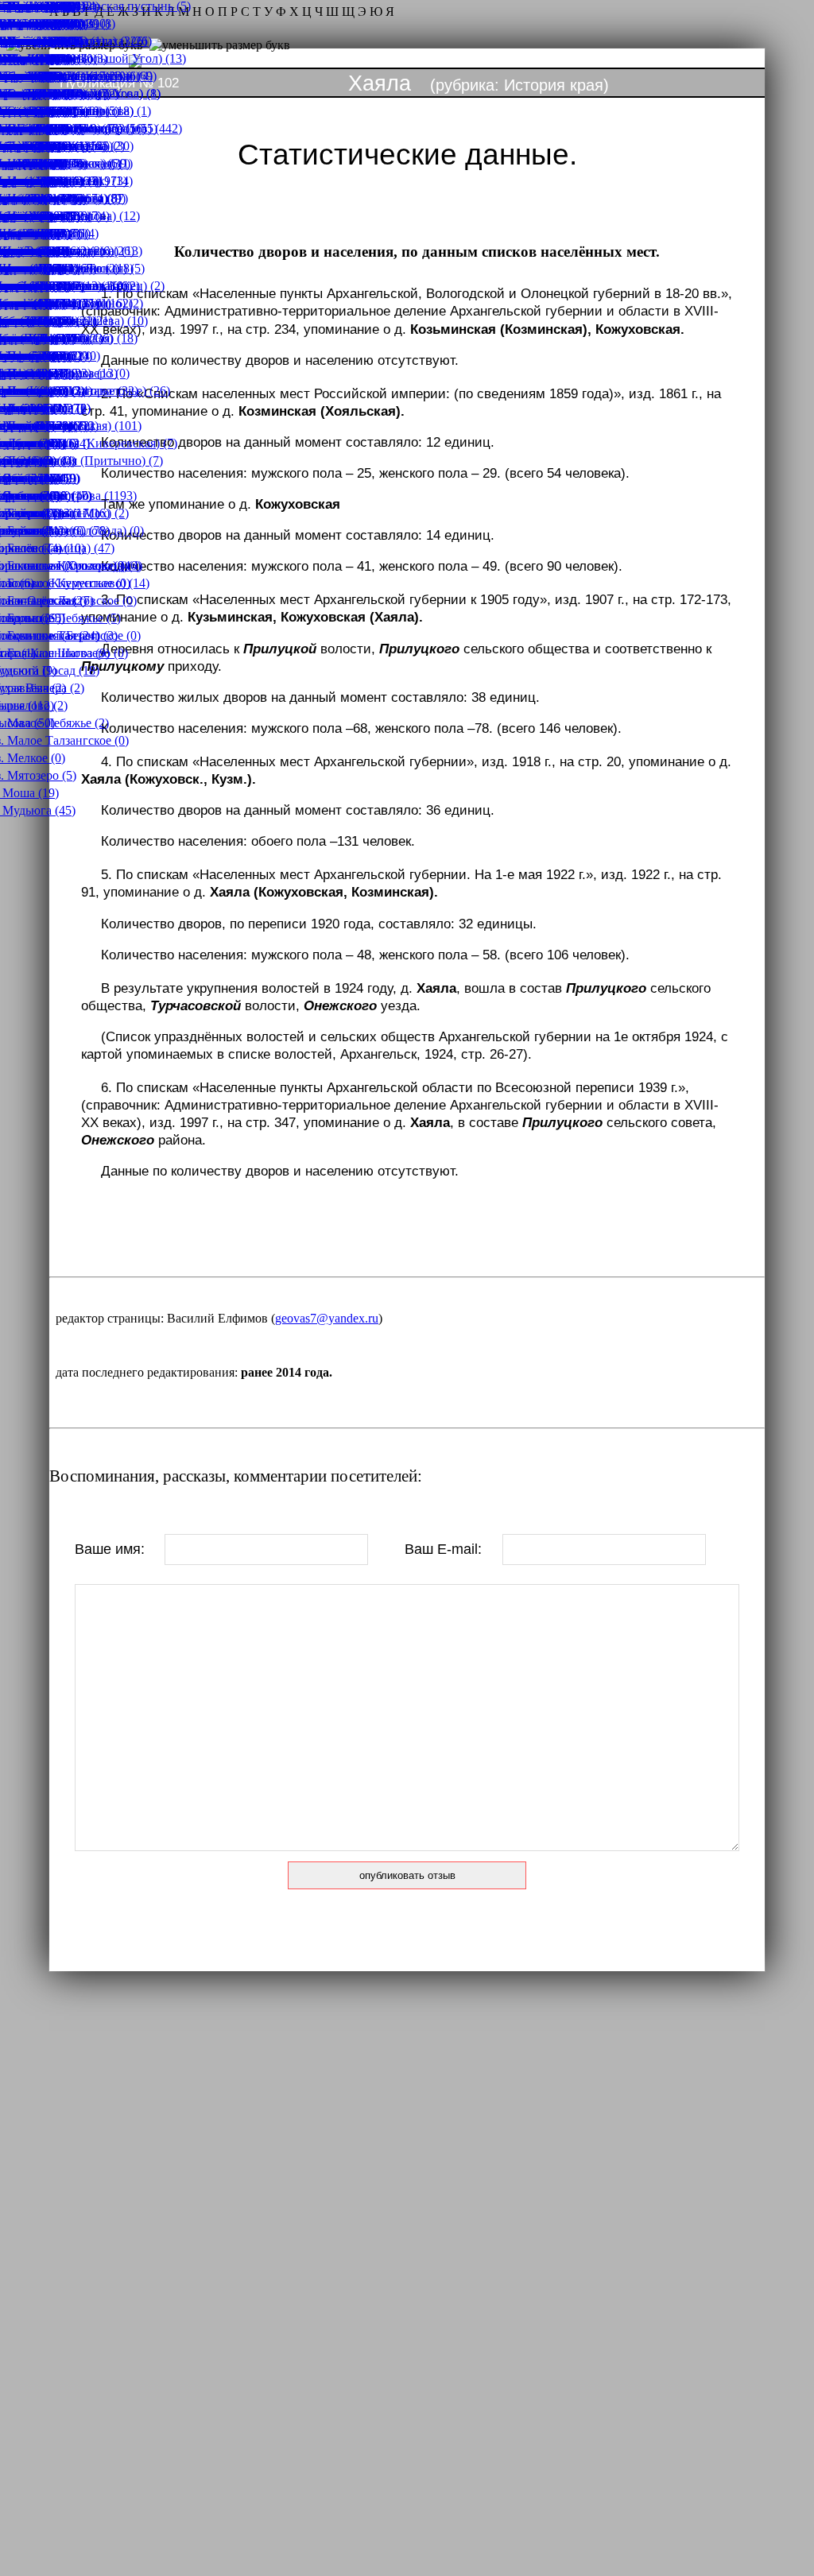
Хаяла (380, 83)
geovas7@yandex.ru (327, 1318)
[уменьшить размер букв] (220, 45)
